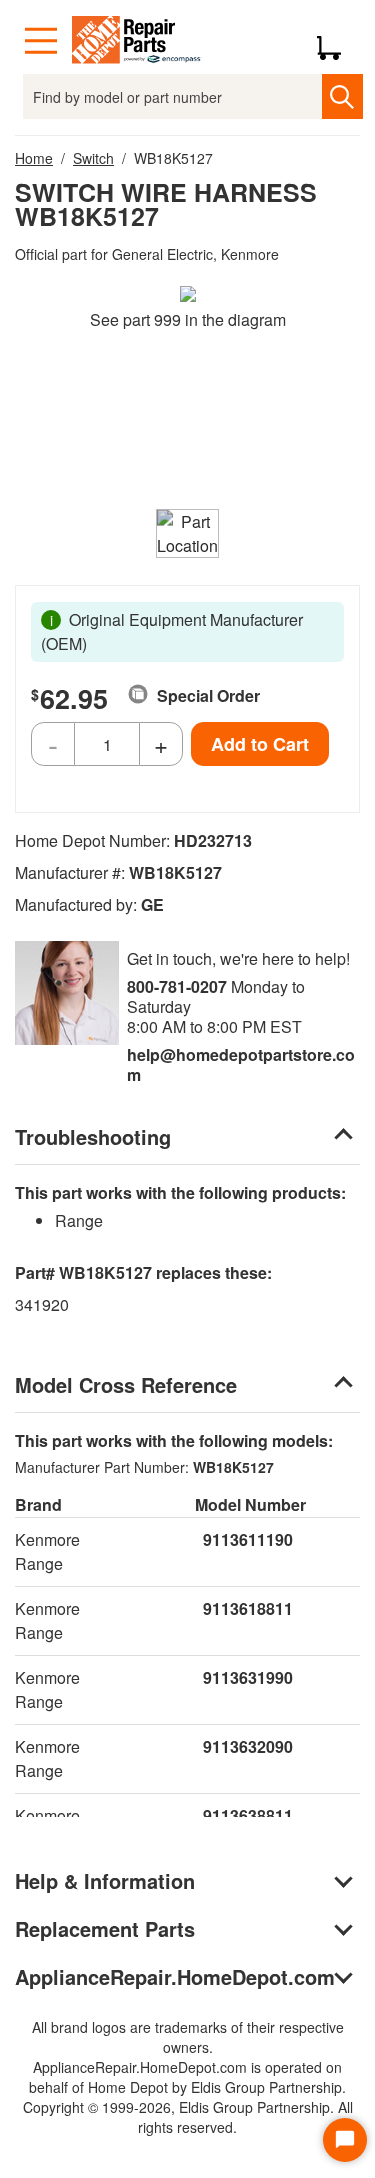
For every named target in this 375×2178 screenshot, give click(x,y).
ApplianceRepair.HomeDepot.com (175, 1976)
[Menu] (41, 41)
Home (34, 158)
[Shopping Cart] (336, 41)
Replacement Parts (105, 1928)
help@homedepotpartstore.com (241, 1064)
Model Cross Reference (126, 1384)
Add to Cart (260, 744)
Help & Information (105, 1880)
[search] (342, 96)
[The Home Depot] (137, 41)
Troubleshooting (93, 1136)
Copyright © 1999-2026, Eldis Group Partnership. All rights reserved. (188, 2117)
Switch (93, 158)
